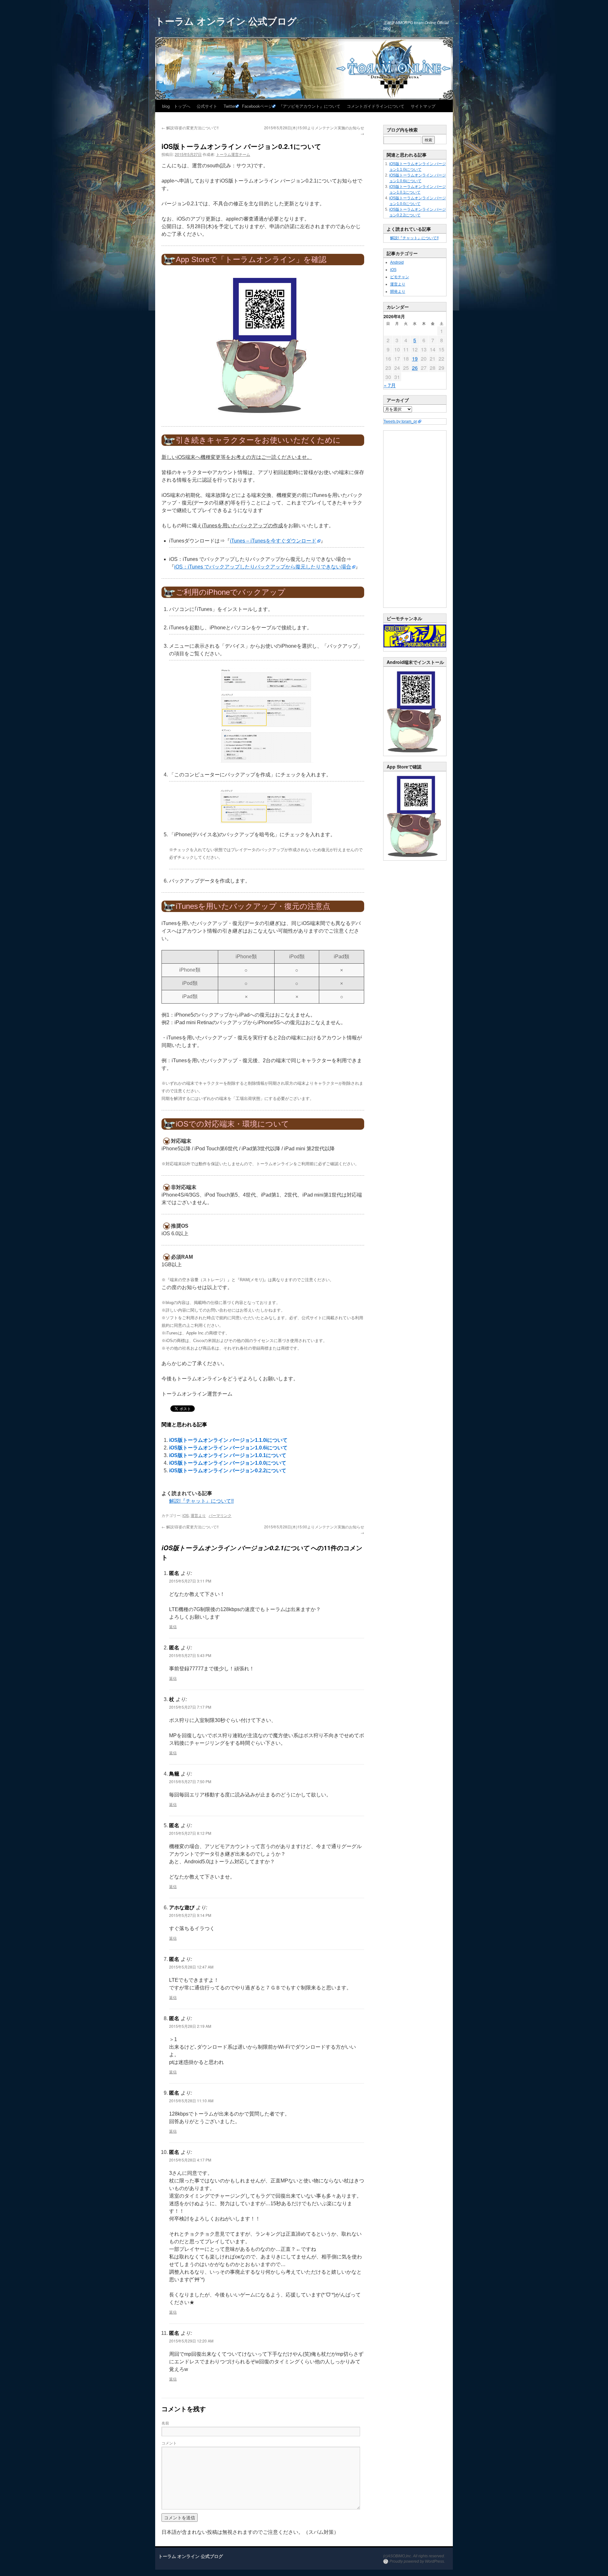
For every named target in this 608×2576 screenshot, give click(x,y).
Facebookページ (257, 106)
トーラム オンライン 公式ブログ (226, 21)
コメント (169, 2443)
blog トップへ (176, 106)
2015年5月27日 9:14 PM (190, 1915)
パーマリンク (220, 1515)
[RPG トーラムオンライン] (415, 755)
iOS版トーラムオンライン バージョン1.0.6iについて (228, 1448)
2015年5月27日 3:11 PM (190, 1581)
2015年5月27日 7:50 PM (190, 1781)
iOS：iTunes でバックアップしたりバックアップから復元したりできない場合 (263, 567)
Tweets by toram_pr (400, 421)
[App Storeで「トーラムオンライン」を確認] (263, 346)
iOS (186, 1515)
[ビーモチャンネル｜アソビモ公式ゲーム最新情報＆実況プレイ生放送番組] (415, 636)
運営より (198, 1515)
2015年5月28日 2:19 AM (190, 2026)
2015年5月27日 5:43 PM (190, 1655)
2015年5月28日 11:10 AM (191, 2101)
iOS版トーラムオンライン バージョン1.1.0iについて (228, 1440)
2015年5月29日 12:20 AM (191, 2341)
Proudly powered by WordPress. (417, 2561)
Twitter (230, 106)
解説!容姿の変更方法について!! (190, 128)
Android (397, 262)
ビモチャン (400, 277)
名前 (165, 2423)
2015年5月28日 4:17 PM (190, 2160)
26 (415, 368)
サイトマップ (423, 106)
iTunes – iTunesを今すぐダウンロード (273, 541)
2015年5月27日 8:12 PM (190, 1833)
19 (415, 359)
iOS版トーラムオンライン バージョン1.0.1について (228, 1455)
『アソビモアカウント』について (310, 106)
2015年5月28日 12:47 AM (191, 1967)
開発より (398, 292)
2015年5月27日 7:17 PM (190, 1707)
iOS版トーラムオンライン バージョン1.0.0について (228, 1463)
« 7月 (390, 385)
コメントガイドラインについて (376, 106)
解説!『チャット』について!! (201, 1501)
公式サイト (207, 106)
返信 (173, 1626)
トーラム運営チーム (233, 154)
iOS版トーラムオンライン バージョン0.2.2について (228, 1471)
